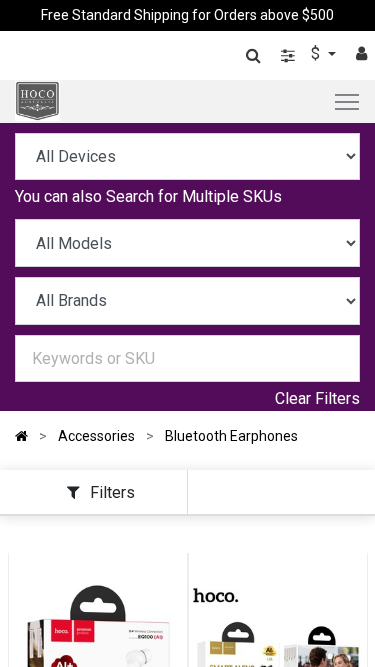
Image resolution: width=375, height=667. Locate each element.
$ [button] (317, 53)
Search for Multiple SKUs (194, 196)
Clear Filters (317, 398)
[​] (288, 55)
